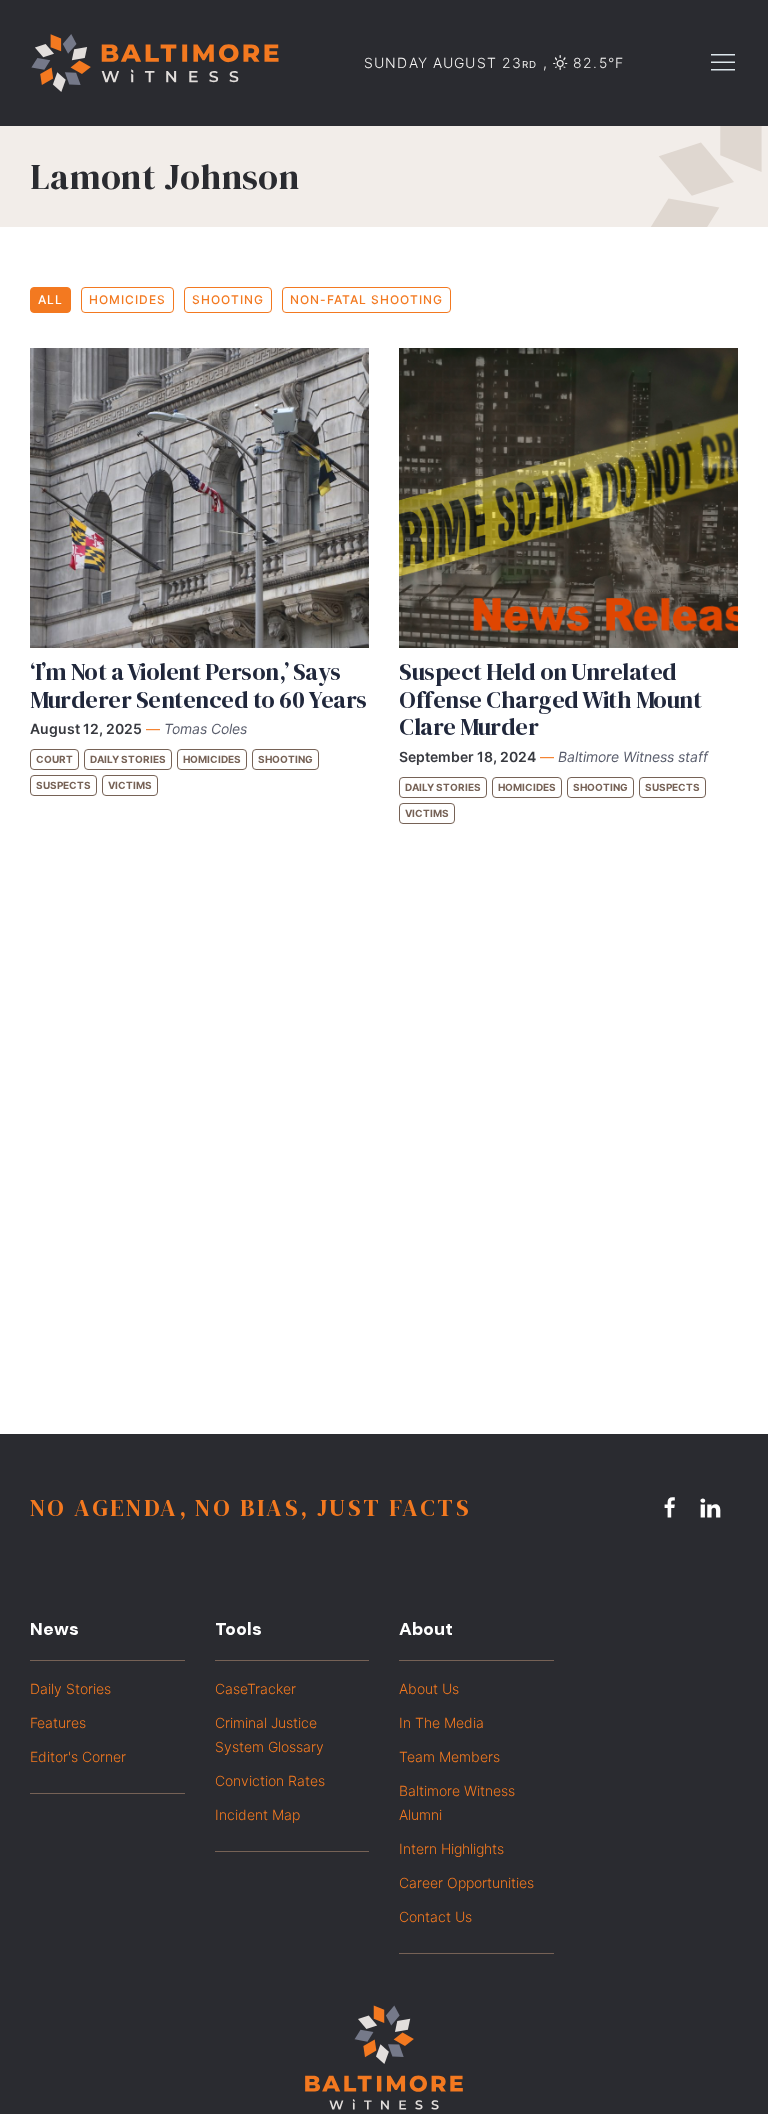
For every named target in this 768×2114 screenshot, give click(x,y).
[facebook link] (673, 1507)
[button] (723, 61)
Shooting (228, 299)
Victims (130, 785)
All (50, 299)
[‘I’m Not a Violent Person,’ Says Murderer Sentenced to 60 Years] (199, 498)
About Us (429, 1688)
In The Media (441, 1722)
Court (54, 759)
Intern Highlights (451, 1848)
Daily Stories (128, 759)
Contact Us (435, 1916)
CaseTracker (255, 1688)
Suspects (63, 785)
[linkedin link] (713, 1507)
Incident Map (257, 1814)
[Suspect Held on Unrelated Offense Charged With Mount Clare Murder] (568, 498)
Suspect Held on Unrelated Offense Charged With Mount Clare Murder (550, 699)
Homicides (127, 299)
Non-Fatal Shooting (366, 299)
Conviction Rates (270, 1780)
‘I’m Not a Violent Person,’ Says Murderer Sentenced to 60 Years (198, 685)
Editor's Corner (78, 1756)
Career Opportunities (466, 1882)
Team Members (449, 1756)
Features (58, 1722)
